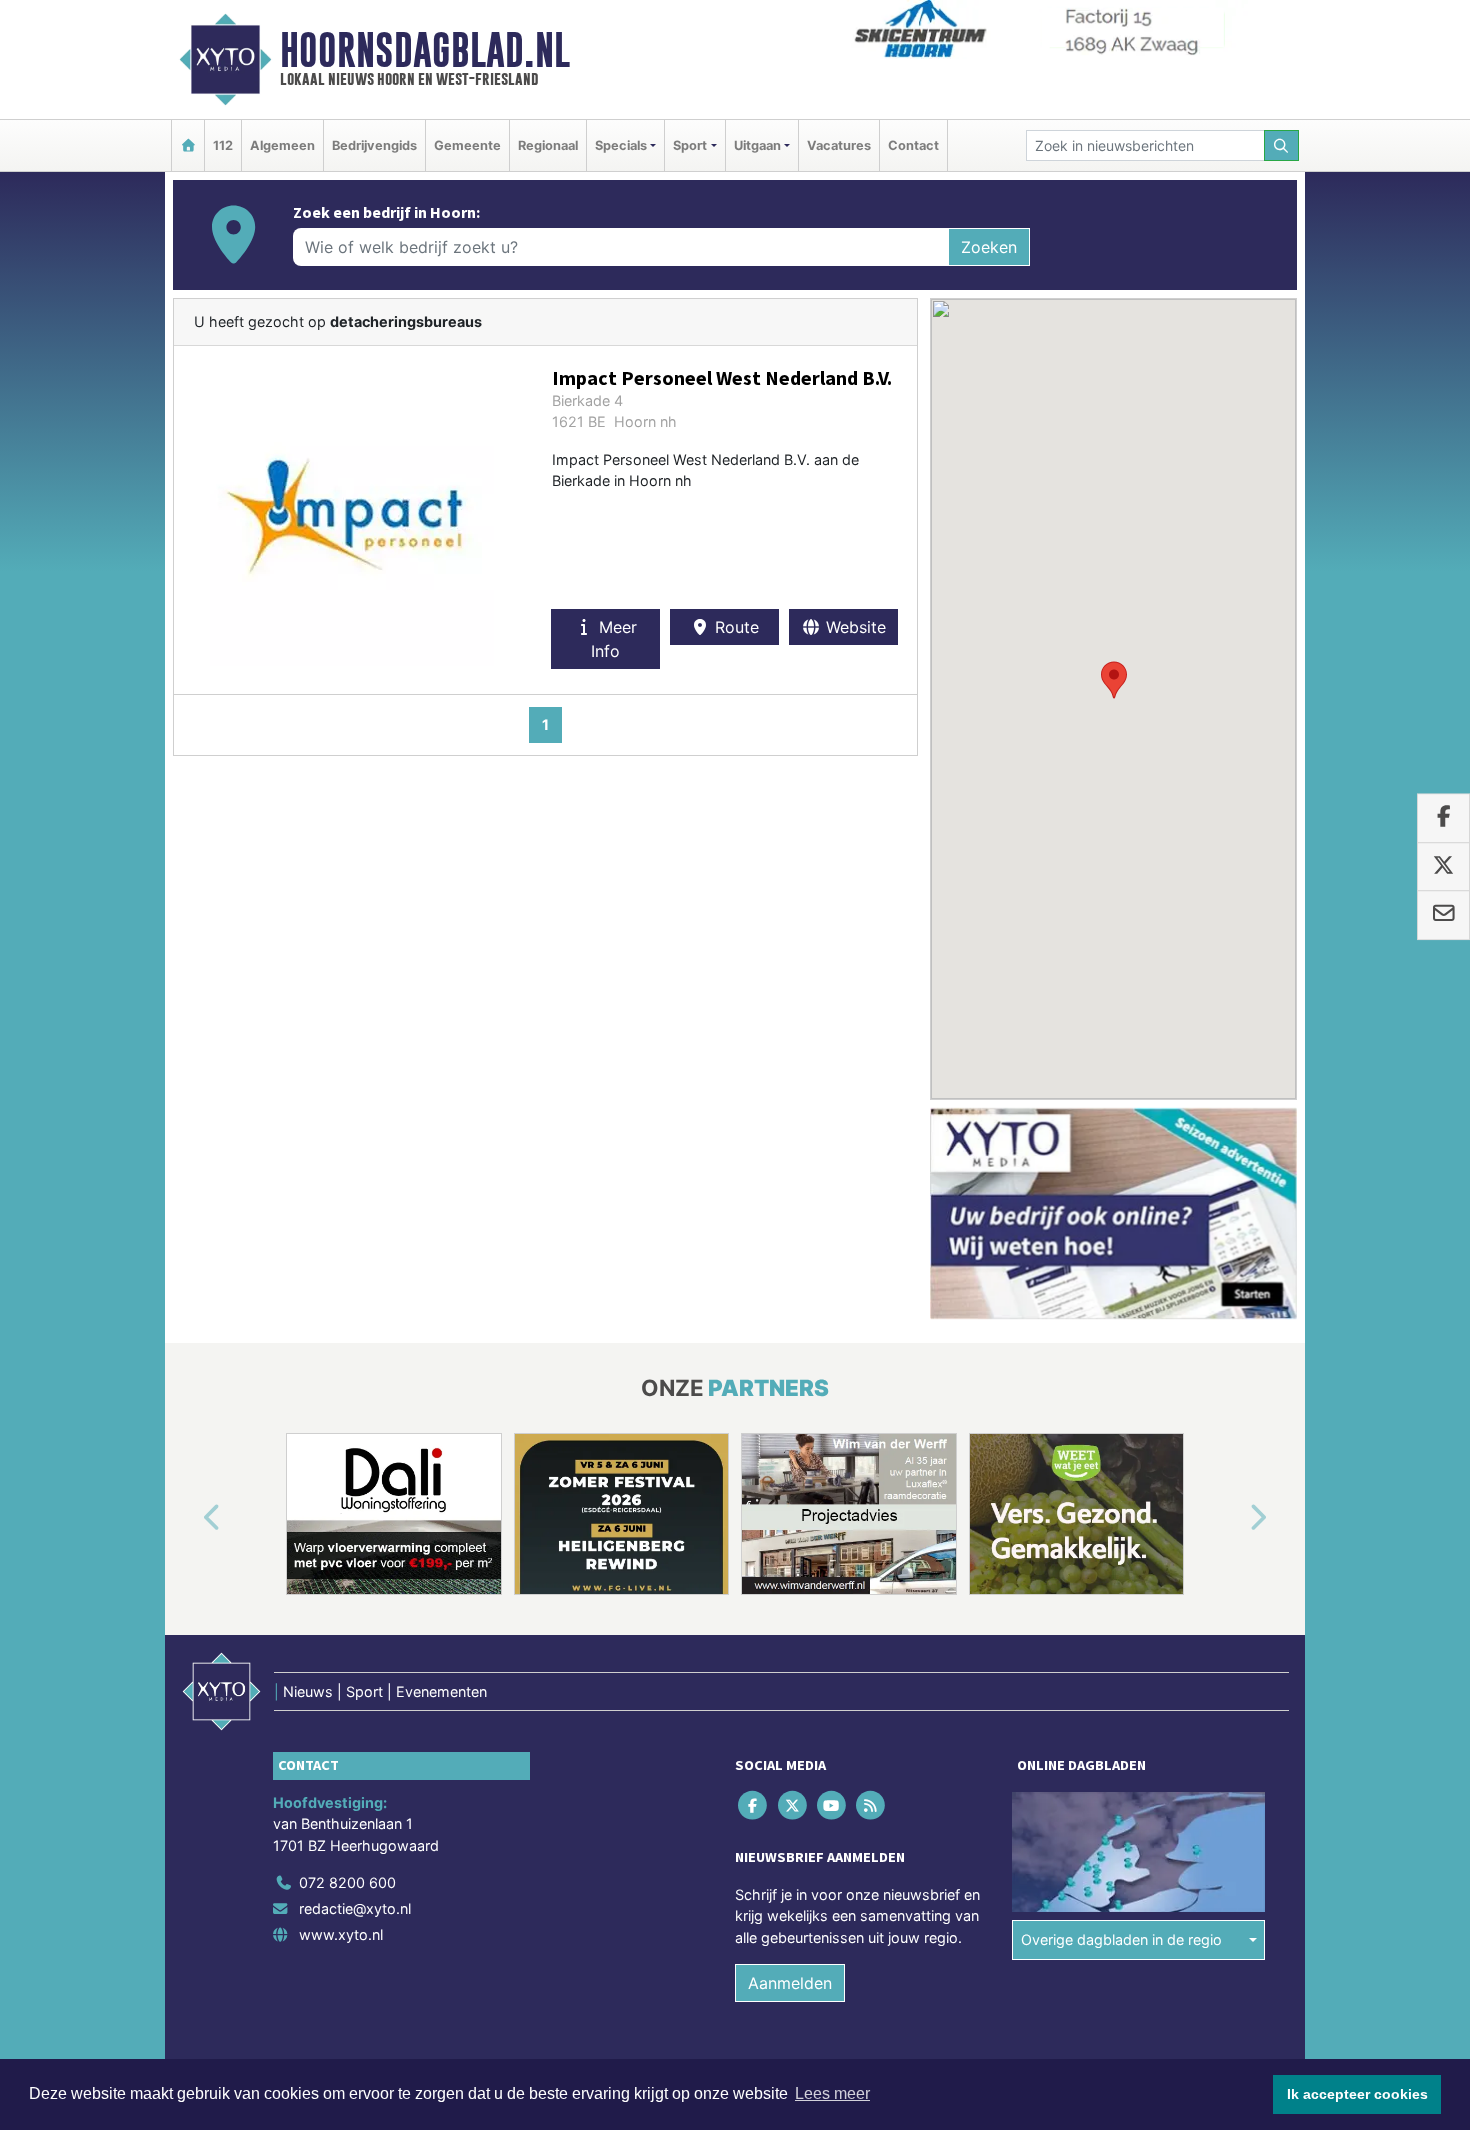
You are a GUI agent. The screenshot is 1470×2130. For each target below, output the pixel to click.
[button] (1114, 680)
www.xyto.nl (341, 1934)
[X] (793, 1804)
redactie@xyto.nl (355, 1908)
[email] (1443, 915)
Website (853, 627)
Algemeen (282, 145)
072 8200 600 (347, 1882)
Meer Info (614, 639)
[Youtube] (832, 1804)
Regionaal (548, 145)
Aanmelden (790, 1983)
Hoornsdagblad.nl (425, 50)
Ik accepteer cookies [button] (1357, 2094)
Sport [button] (690, 145)
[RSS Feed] (872, 1804)
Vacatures (839, 145)
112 (223, 145)
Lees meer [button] (832, 2093)
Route (734, 627)
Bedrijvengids (374, 145)
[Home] (188, 145)
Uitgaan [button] (757, 145)
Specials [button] (621, 145)
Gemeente (467, 145)
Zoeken (989, 247)
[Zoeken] (1282, 145)
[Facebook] (754, 1804)
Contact (913, 145)
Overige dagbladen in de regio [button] (1121, 1939)
